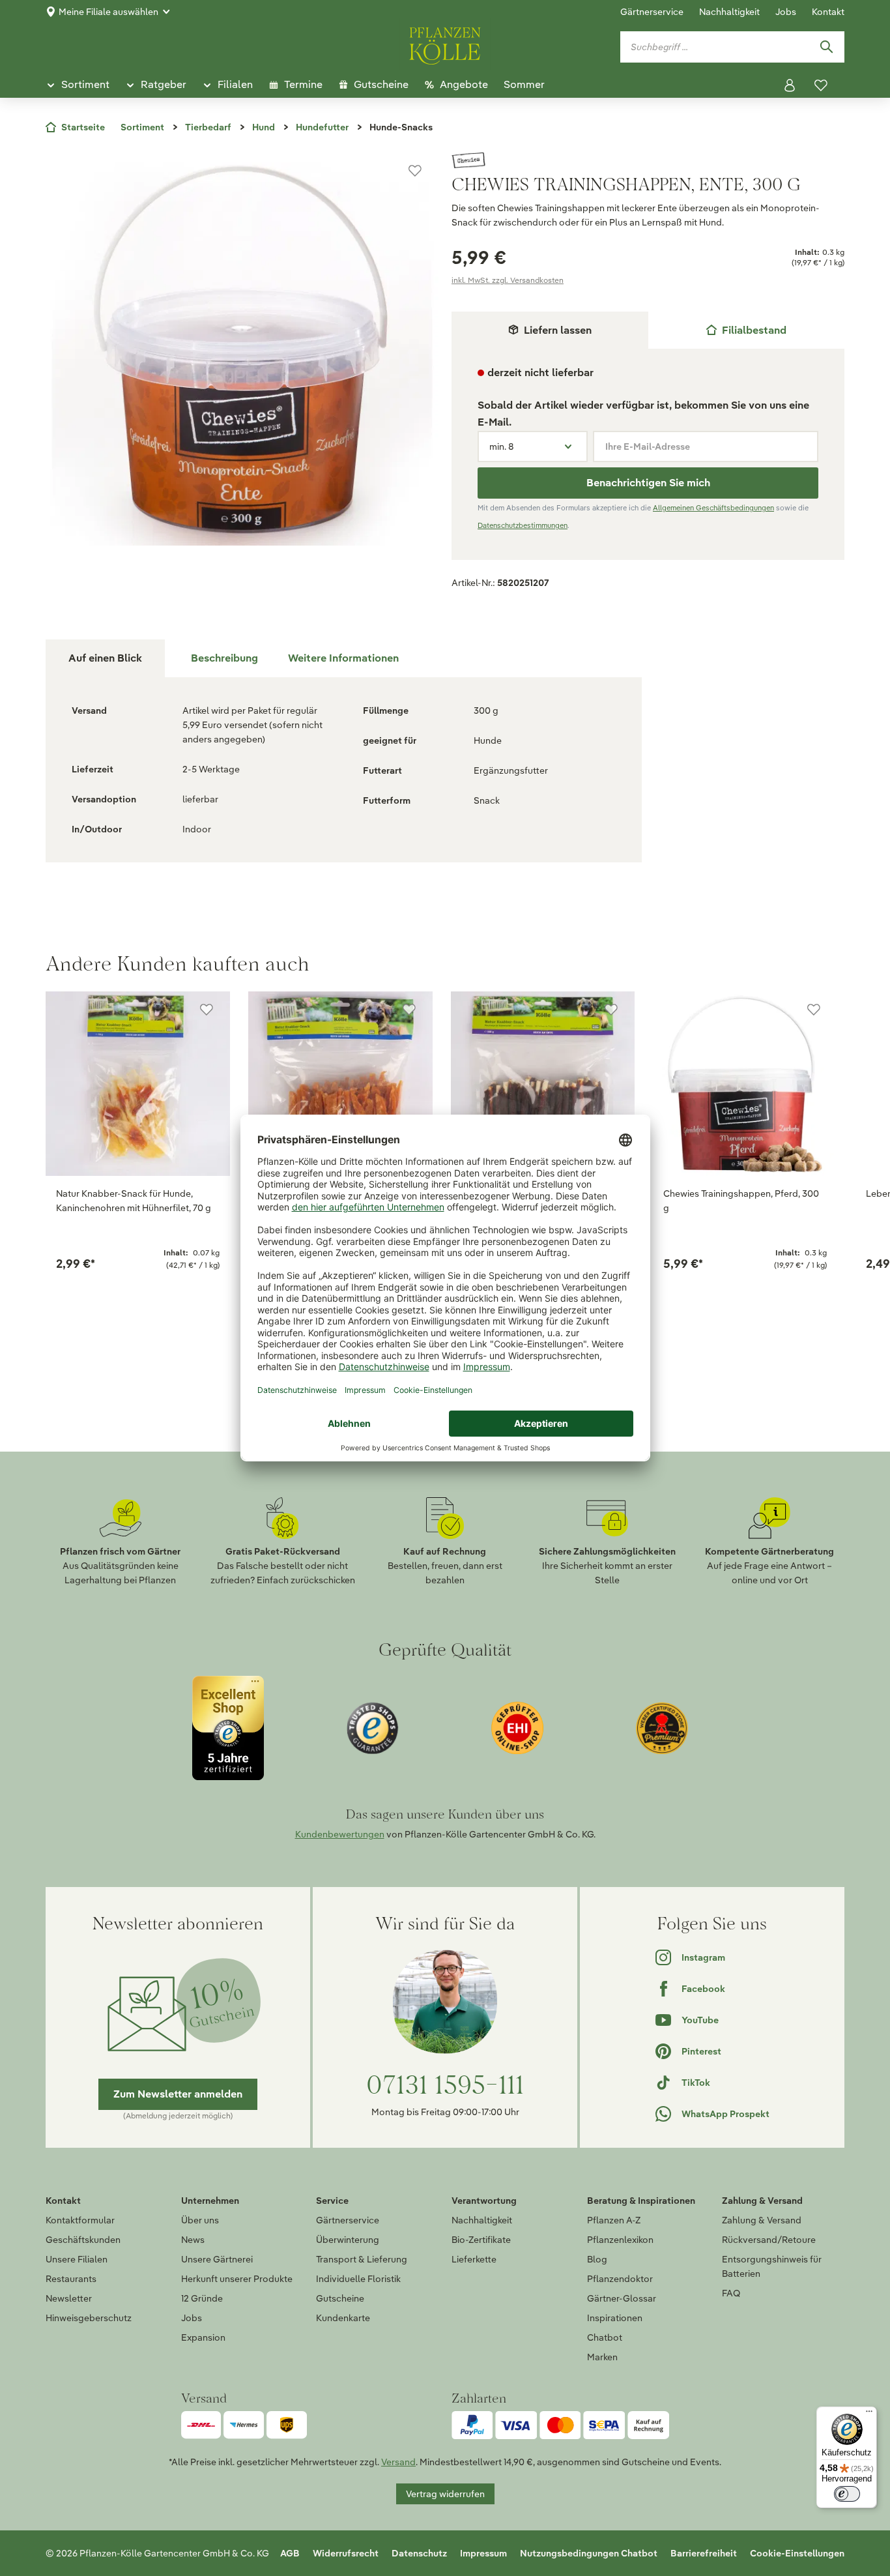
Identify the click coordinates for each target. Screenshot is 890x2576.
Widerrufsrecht (346, 2553)
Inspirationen (615, 2318)
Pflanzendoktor (620, 2279)
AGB (290, 2553)
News (193, 2240)
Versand (398, 2462)
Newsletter (69, 2298)
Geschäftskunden (83, 2240)
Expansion (203, 2337)
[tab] (747, 330)
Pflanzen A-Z (614, 2220)
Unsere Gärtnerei (217, 2259)
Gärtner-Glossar (622, 2298)
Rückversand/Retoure (769, 2240)
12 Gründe (202, 2298)
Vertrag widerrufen (445, 2494)
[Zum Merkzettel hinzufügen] (415, 171)
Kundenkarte (343, 2318)
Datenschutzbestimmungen (523, 525)
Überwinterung (348, 2240)
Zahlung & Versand (762, 2220)
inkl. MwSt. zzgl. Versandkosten (508, 280)
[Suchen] (826, 47)
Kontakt (828, 12)
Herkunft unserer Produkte (237, 2279)
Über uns (200, 2220)
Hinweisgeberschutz (89, 2318)
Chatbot (605, 2337)
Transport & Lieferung (362, 2259)
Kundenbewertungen (340, 1834)
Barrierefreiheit (704, 2553)
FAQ (731, 2293)
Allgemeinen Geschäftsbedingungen (713, 508)
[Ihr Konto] (790, 85)
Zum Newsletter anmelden (178, 2094)
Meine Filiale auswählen (108, 12)
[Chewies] (648, 160)
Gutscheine (340, 2298)
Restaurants (71, 2279)
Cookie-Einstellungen (797, 2553)
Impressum (483, 2553)
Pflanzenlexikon (620, 2240)
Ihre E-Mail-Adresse (648, 446)
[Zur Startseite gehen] (445, 44)
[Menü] (869, 2414)
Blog (597, 2259)
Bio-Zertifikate (481, 2240)
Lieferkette (474, 2259)
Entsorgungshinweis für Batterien (772, 2266)
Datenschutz (419, 2553)
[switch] (847, 2494)
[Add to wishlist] (207, 1010)
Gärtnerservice (652, 12)
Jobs (786, 12)
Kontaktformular (80, 2220)
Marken (602, 2357)
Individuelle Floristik (358, 2279)
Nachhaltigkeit (729, 12)
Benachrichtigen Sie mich (648, 483)
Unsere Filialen (77, 2259)
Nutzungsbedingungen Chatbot (589, 2553)
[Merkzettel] (821, 85)
